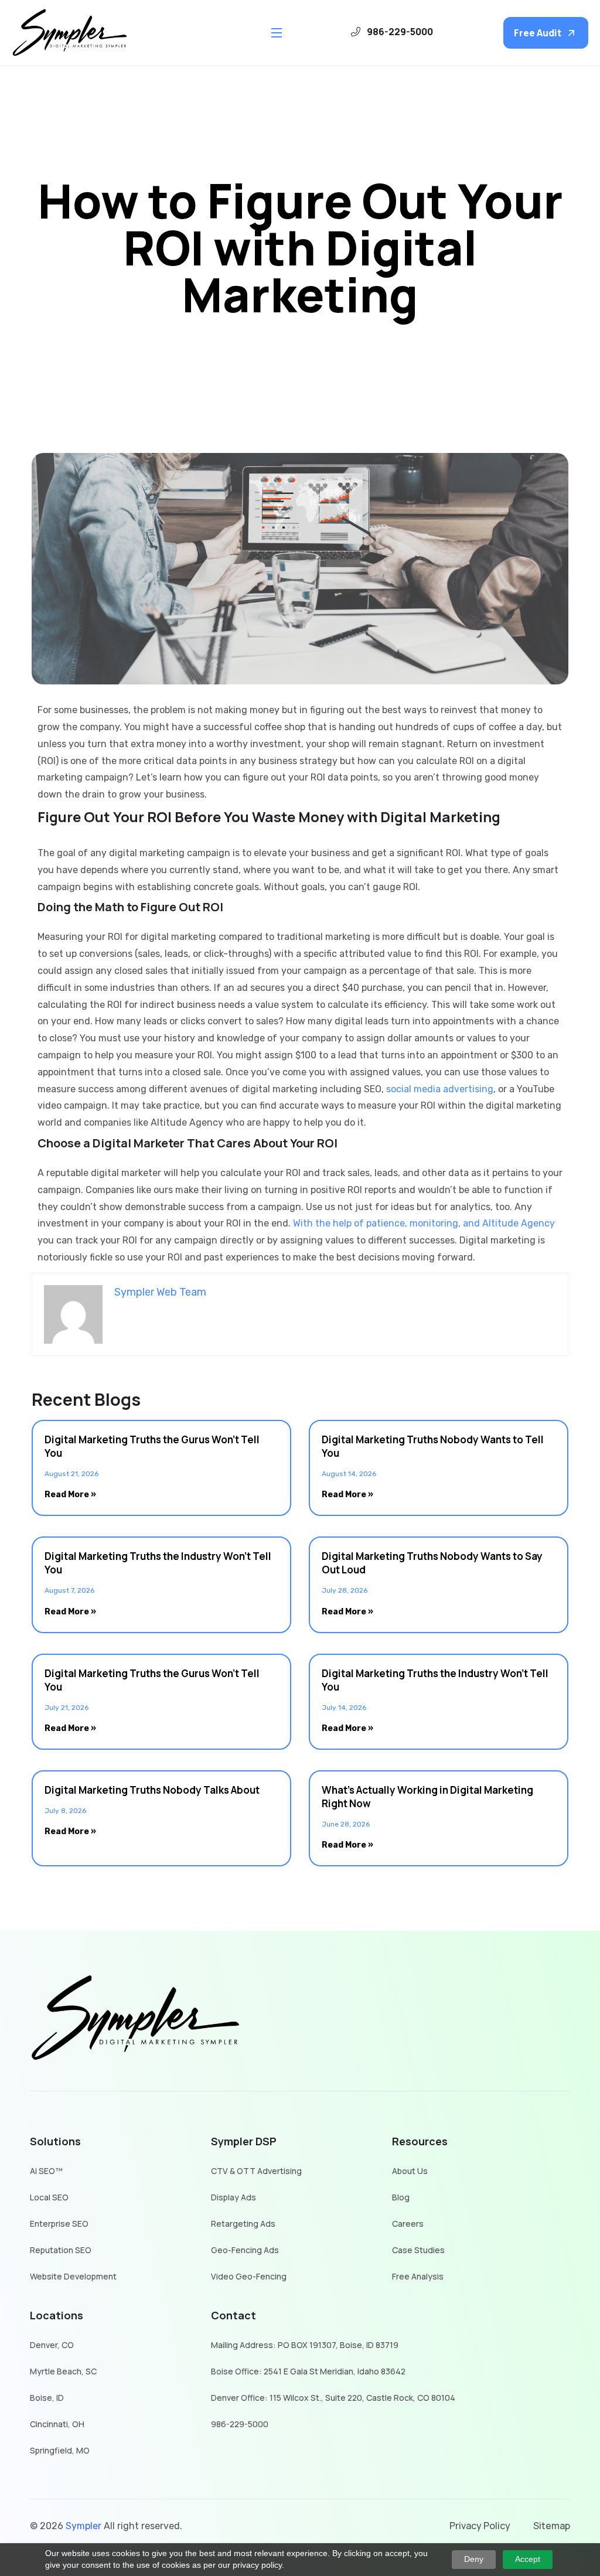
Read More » (70, 1495)
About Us (410, 2171)
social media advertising (440, 1089)
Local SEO (49, 2198)
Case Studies (418, 2250)
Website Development (73, 2277)
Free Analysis (418, 2277)
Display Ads (233, 2198)
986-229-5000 (240, 2425)
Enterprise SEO (59, 2224)
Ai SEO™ (46, 2171)
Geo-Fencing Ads (245, 2250)
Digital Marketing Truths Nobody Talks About (152, 1790)
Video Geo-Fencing (249, 2277)
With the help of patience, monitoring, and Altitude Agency (424, 1223)
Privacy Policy (480, 2526)
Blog (401, 2198)
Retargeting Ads (243, 2224)
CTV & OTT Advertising (256, 2171)
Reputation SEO (61, 2250)
